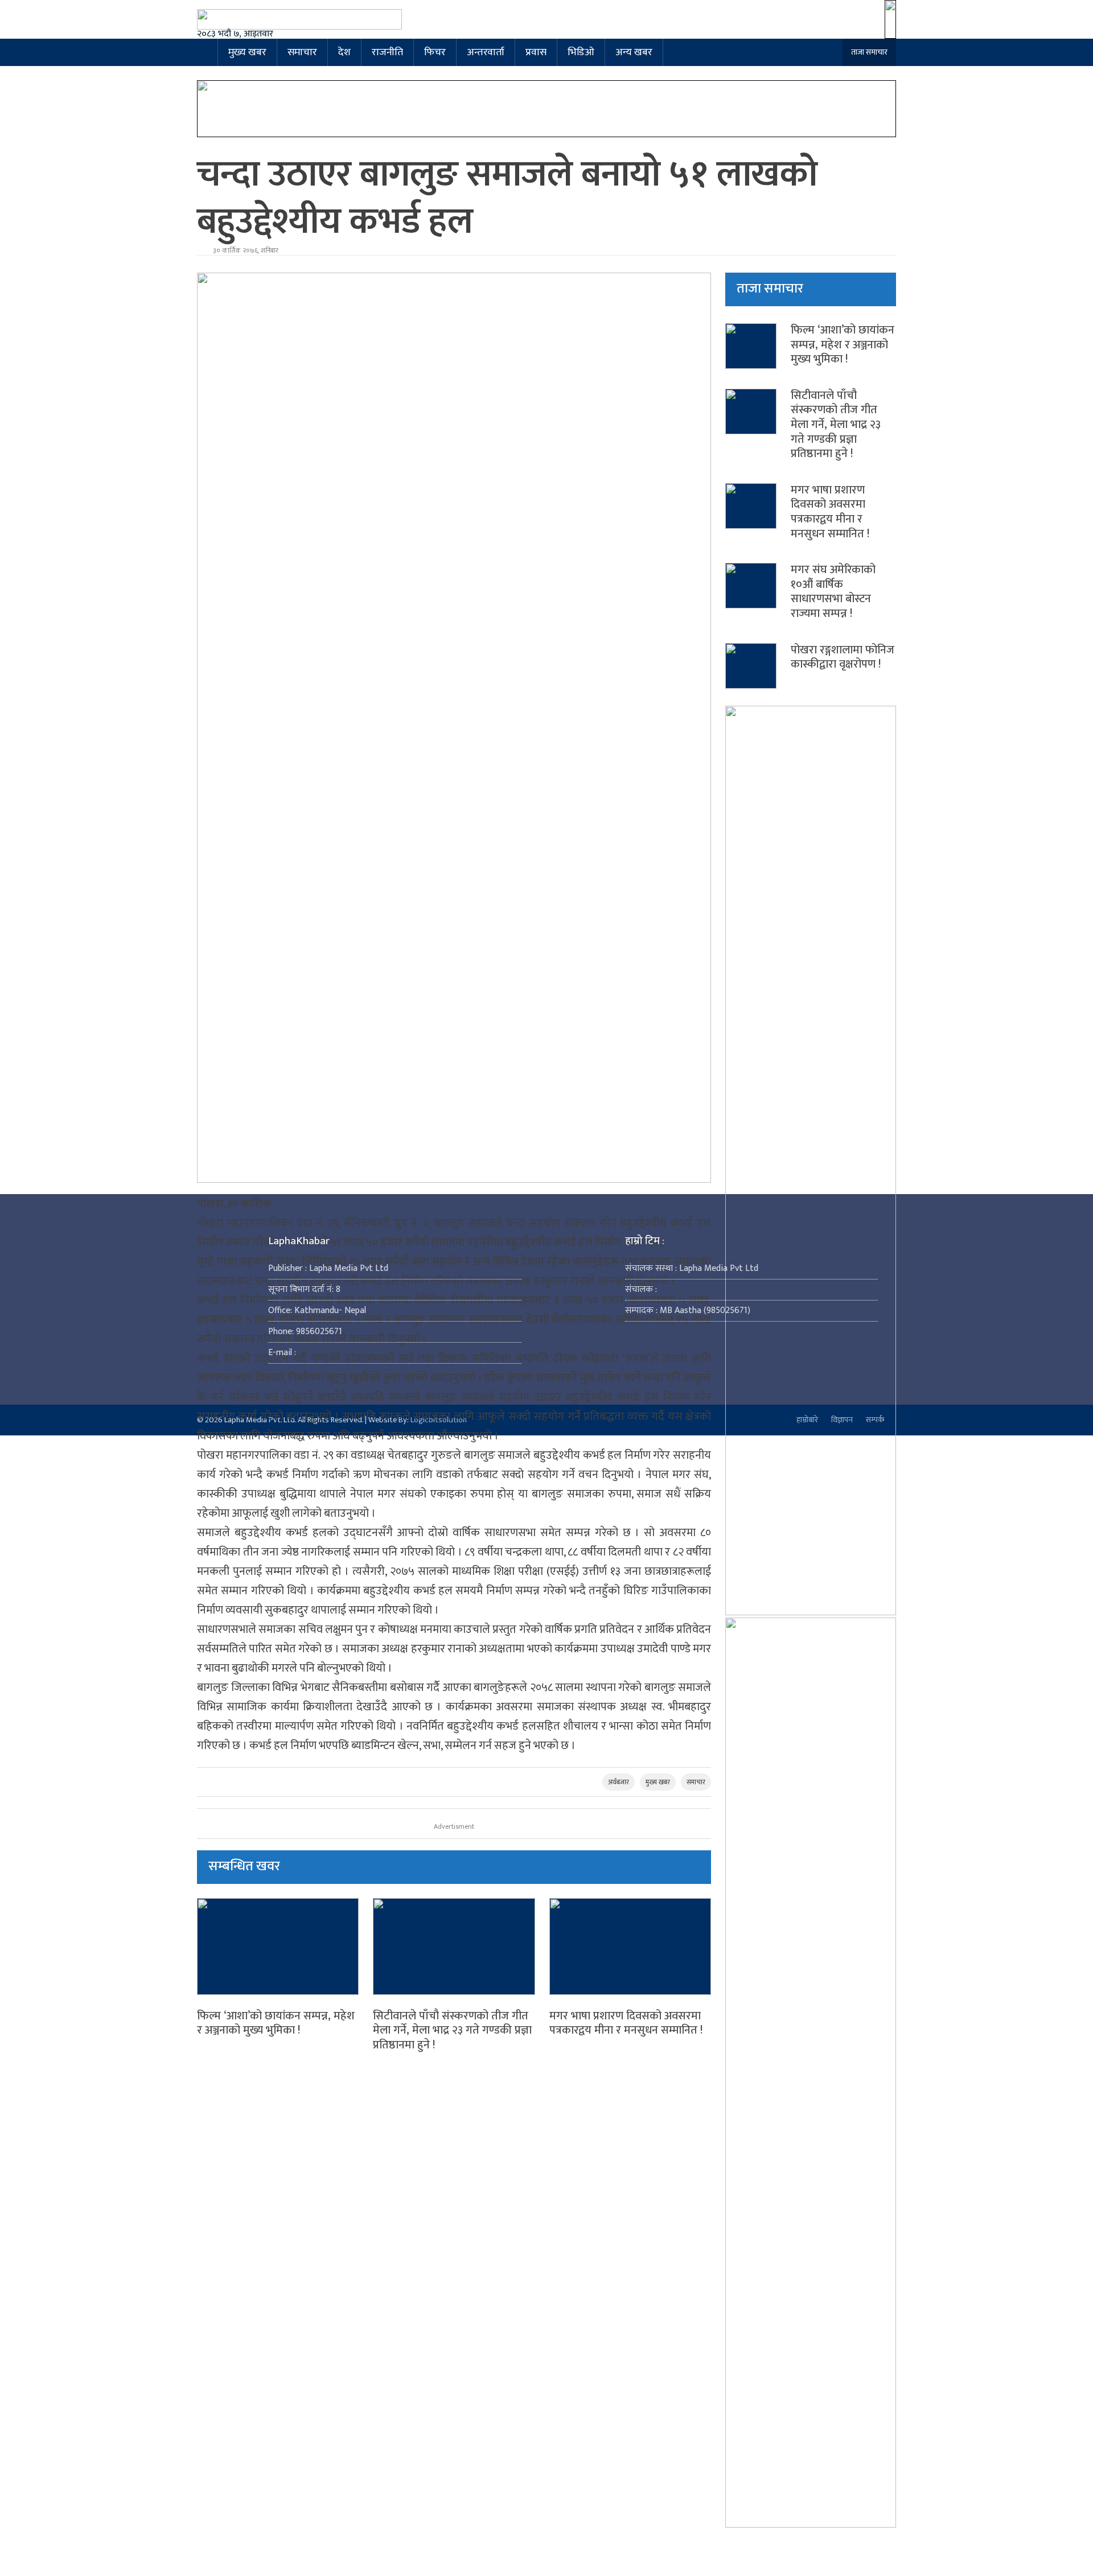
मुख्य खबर (247, 52)
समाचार (302, 52)
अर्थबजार (619, 1782)
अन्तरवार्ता (486, 52)
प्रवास (536, 52)
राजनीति (387, 52)
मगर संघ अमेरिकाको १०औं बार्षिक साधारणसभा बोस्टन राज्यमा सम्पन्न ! (833, 592)
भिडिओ (581, 52)
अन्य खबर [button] (634, 52)
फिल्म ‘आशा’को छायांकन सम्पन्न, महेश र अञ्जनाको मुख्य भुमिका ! (276, 2023)
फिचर (435, 52)
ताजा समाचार (869, 52)
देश (344, 52)
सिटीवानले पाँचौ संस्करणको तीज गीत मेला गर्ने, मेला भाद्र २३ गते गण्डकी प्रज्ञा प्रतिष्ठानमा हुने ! (452, 2030)
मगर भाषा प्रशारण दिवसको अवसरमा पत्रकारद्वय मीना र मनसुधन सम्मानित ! (626, 2023)
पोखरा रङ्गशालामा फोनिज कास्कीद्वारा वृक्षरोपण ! (843, 657)
